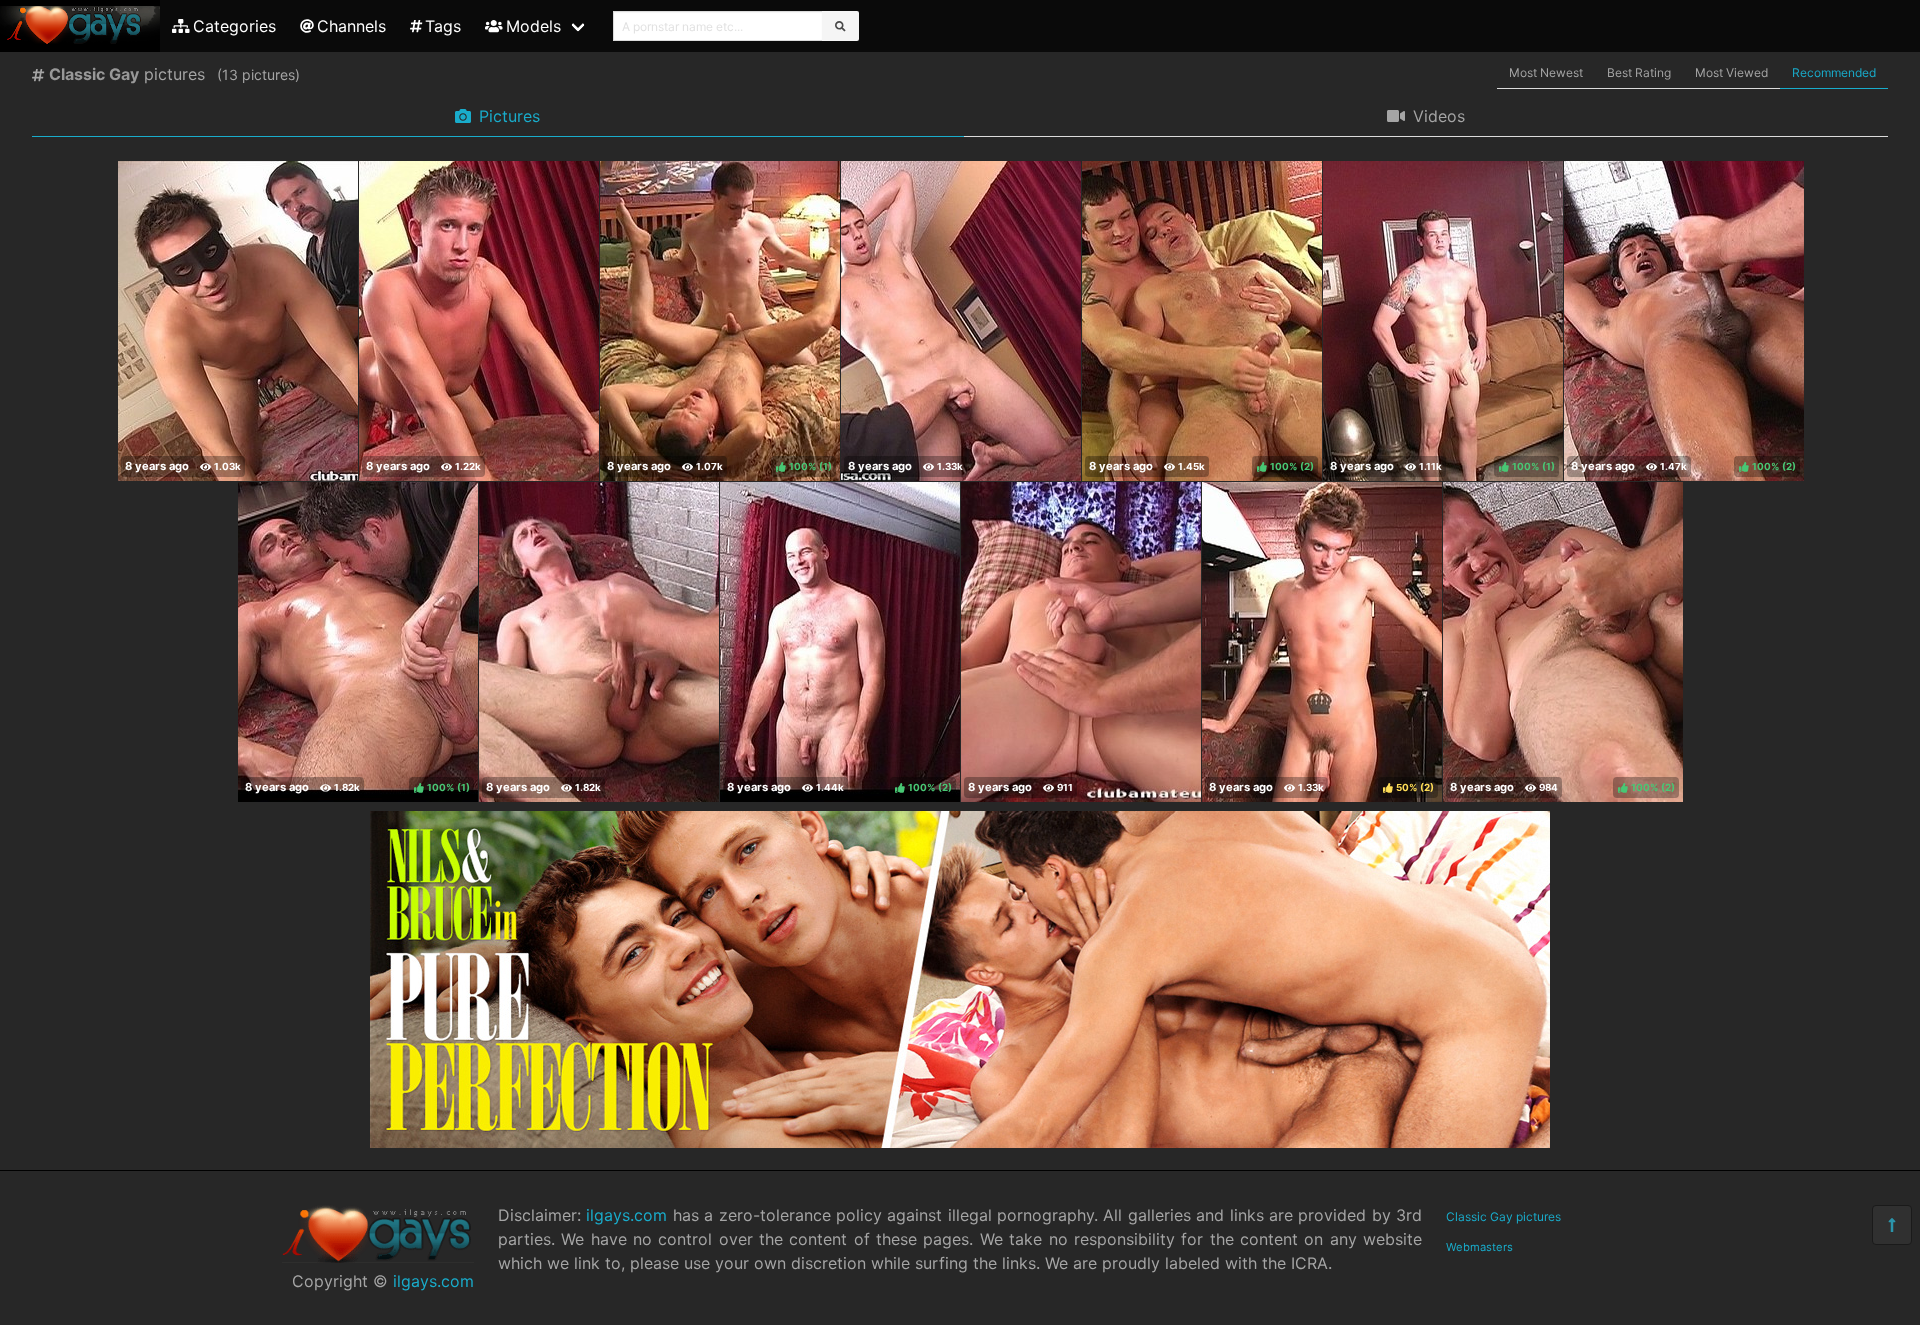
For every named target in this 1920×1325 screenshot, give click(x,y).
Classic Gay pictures (1503, 1216)
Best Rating (1639, 72)
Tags (443, 26)
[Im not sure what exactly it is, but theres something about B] (599, 642)
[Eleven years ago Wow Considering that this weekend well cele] (238, 321)
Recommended (1834, 72)
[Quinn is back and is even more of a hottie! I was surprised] (479, 321)
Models (533, 26)
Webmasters (1479, 1247)
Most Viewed (1731, 72)
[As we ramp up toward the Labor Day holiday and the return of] (1081, 642)
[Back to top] (1892, 1225)
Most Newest (1546, 72)
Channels (351, 26)
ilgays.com (433, 1281)
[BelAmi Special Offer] (960, 1142)
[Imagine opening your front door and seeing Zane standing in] (961, 321)
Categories (234, 26)
